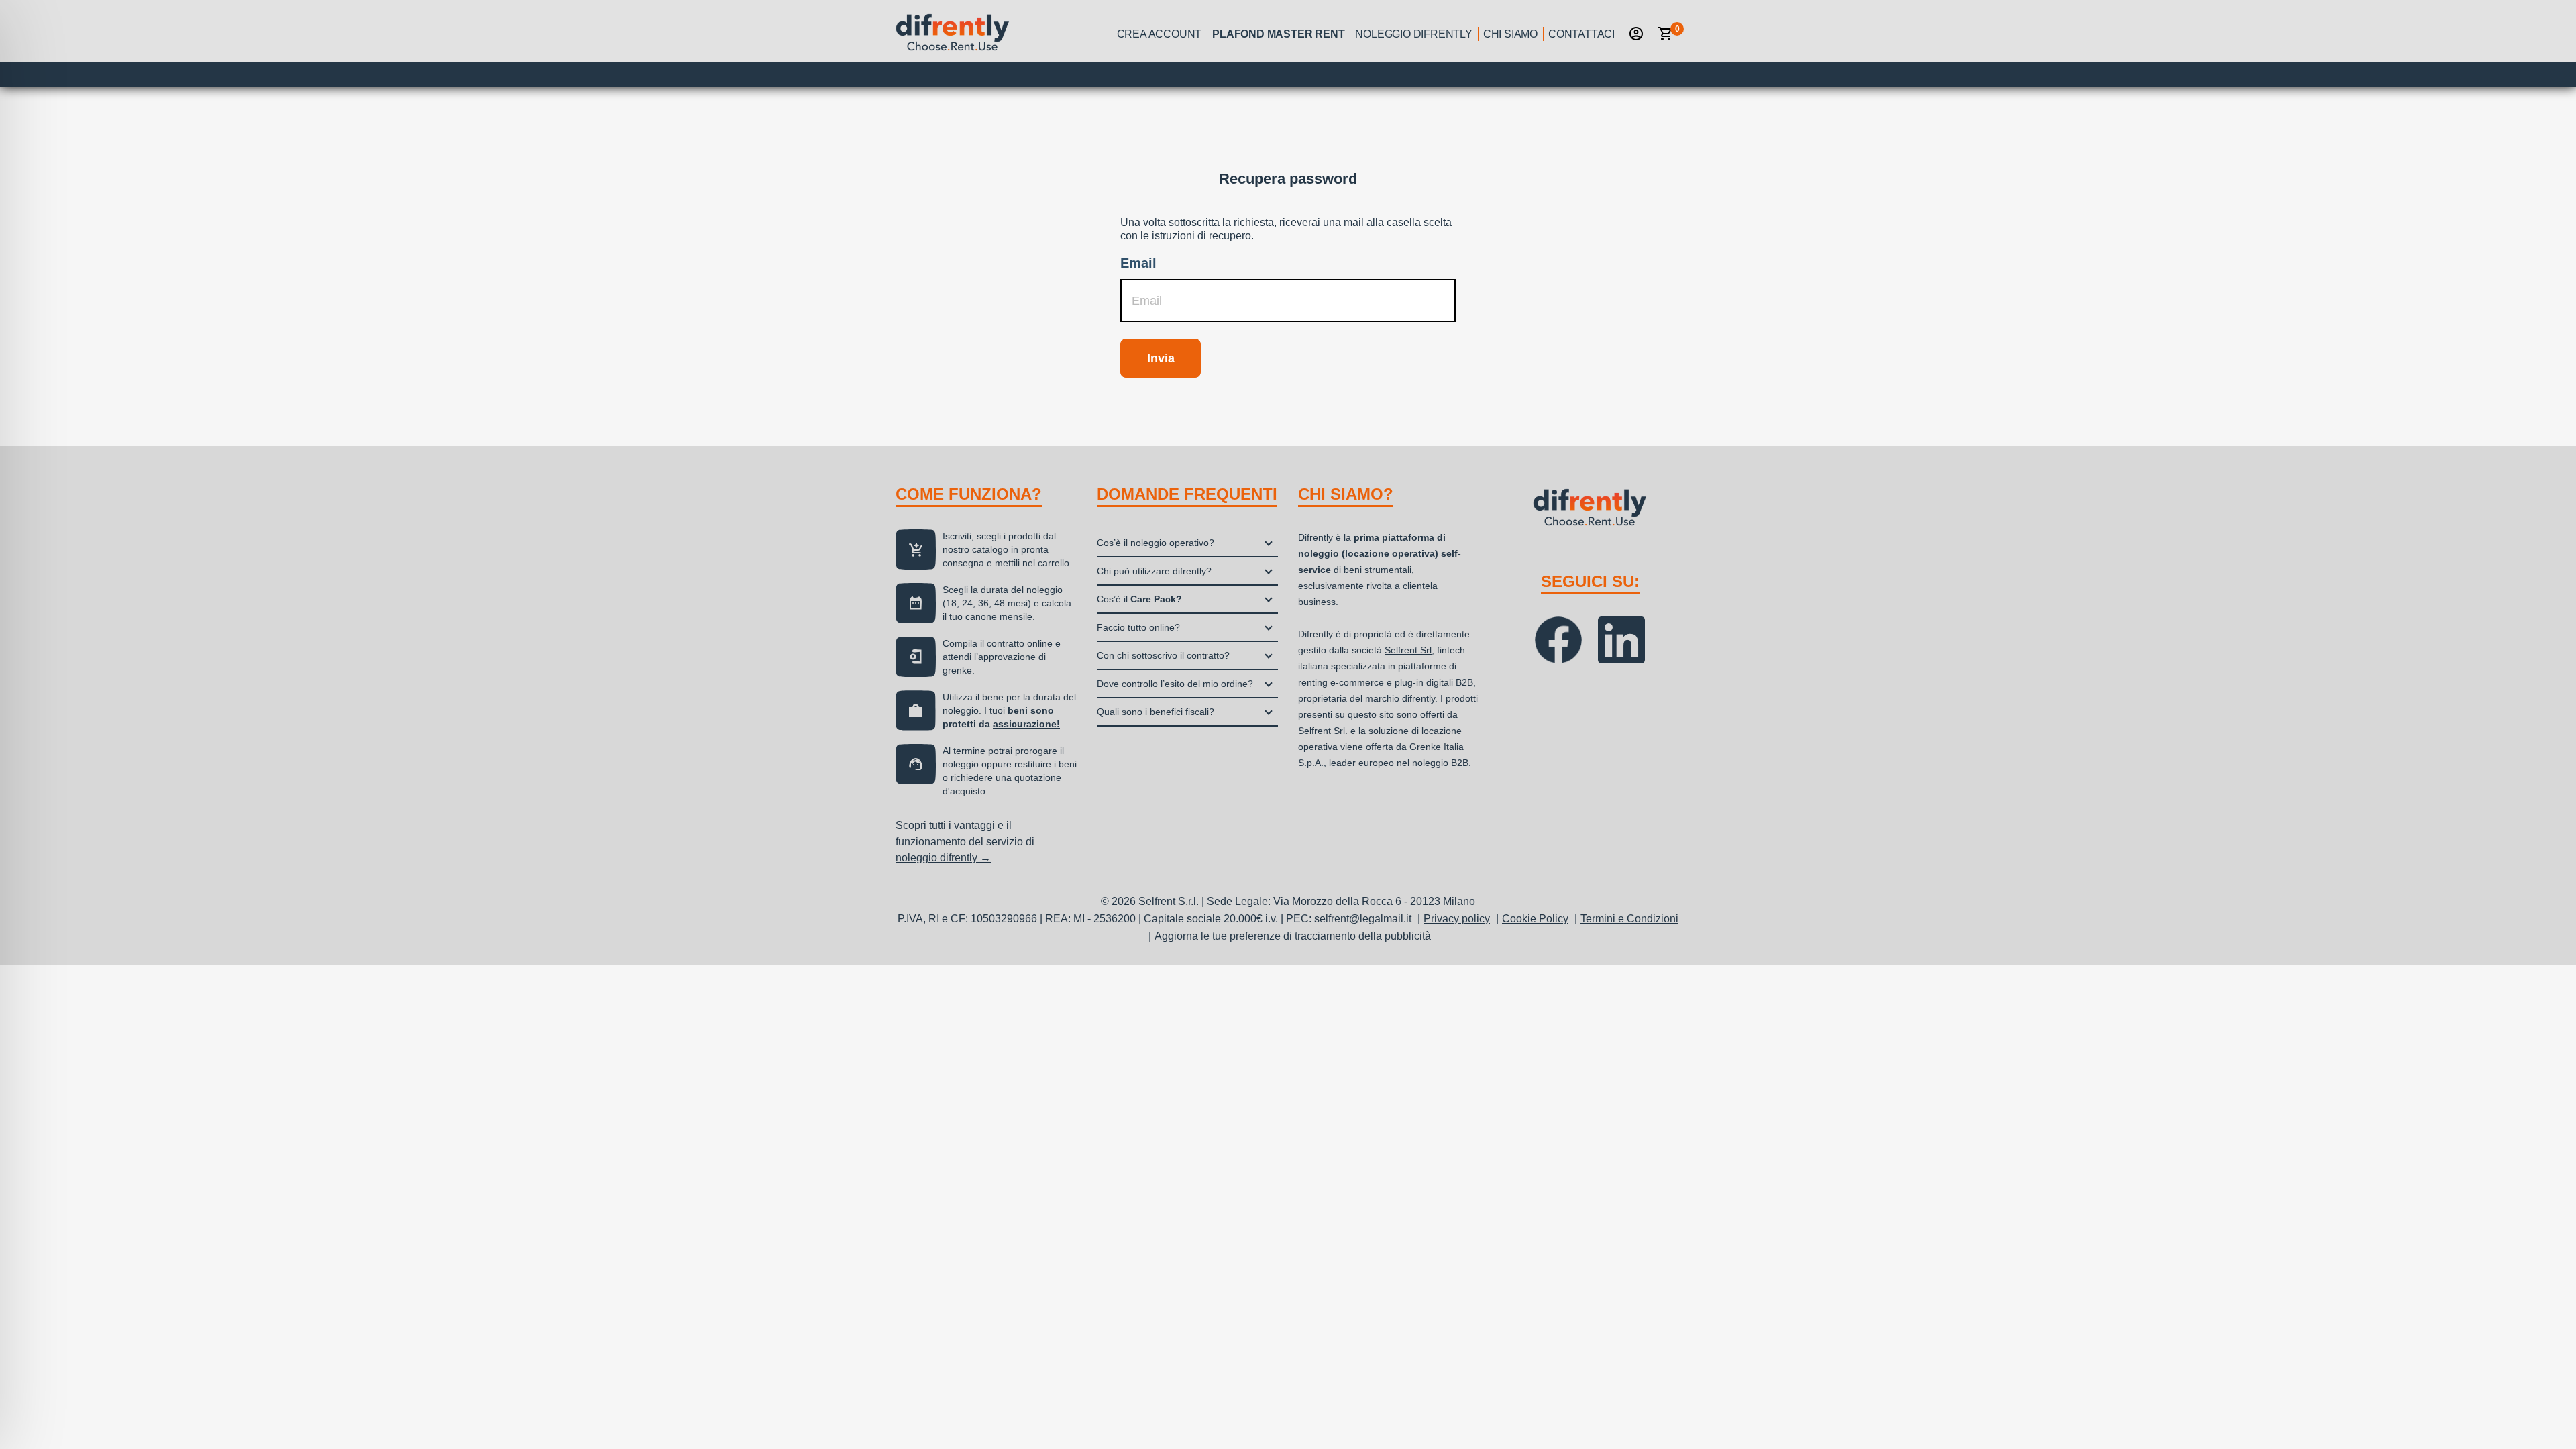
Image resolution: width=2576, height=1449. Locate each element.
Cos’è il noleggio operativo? (1156, 543)
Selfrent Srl (1408, 650)
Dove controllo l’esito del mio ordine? (1175, 684)
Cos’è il (1139, 599)
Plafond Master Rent (1278, 34)
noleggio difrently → (943, 858)
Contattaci (1581, 34)
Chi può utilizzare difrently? (1154, 571)
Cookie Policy (1535, 919)
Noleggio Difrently (1413, 34)
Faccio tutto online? (1138, 627)
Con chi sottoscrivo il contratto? (1163, 655)
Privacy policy (1457, 919)
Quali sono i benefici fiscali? (1156, 712)
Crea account (1160, 34)
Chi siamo (1510, 34)
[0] (1666, 34)
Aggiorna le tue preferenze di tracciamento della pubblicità (1293, 936)
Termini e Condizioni (1629, 919)
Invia (1161, 358)
